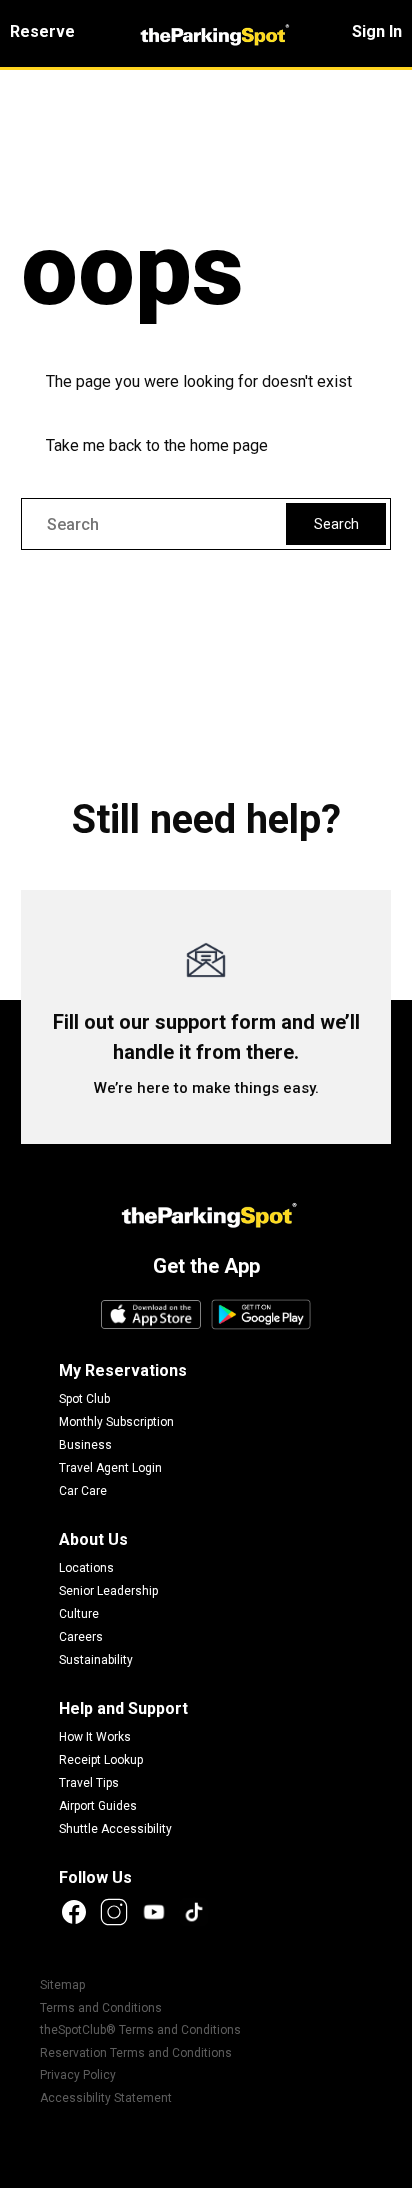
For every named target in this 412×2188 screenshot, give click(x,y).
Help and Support (123, 1708)
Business (85, 1445)
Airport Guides (98, 1806)
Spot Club (84, 1399)
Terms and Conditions (101, 2008)
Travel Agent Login (110, 1468)
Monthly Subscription (116, 1422)
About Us (93, 1539)
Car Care (83, 1491)
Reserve (42, 31)
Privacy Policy (78, 2075)
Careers (81, 1637)
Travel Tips (89, 1783)
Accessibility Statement (106, 2098)
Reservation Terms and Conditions (136, 2053)
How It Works (95, 1737)
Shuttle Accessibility (115, 1829)
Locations (86, 1568)
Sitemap (62, 1985)
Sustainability (96, 1660)
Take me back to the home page (157, 445)
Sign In (377, 31)
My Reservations (123, 1370)
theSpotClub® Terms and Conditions (140, 2030)
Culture (79, 1614)
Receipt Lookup (101, 1760)
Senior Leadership (108, 1591)
